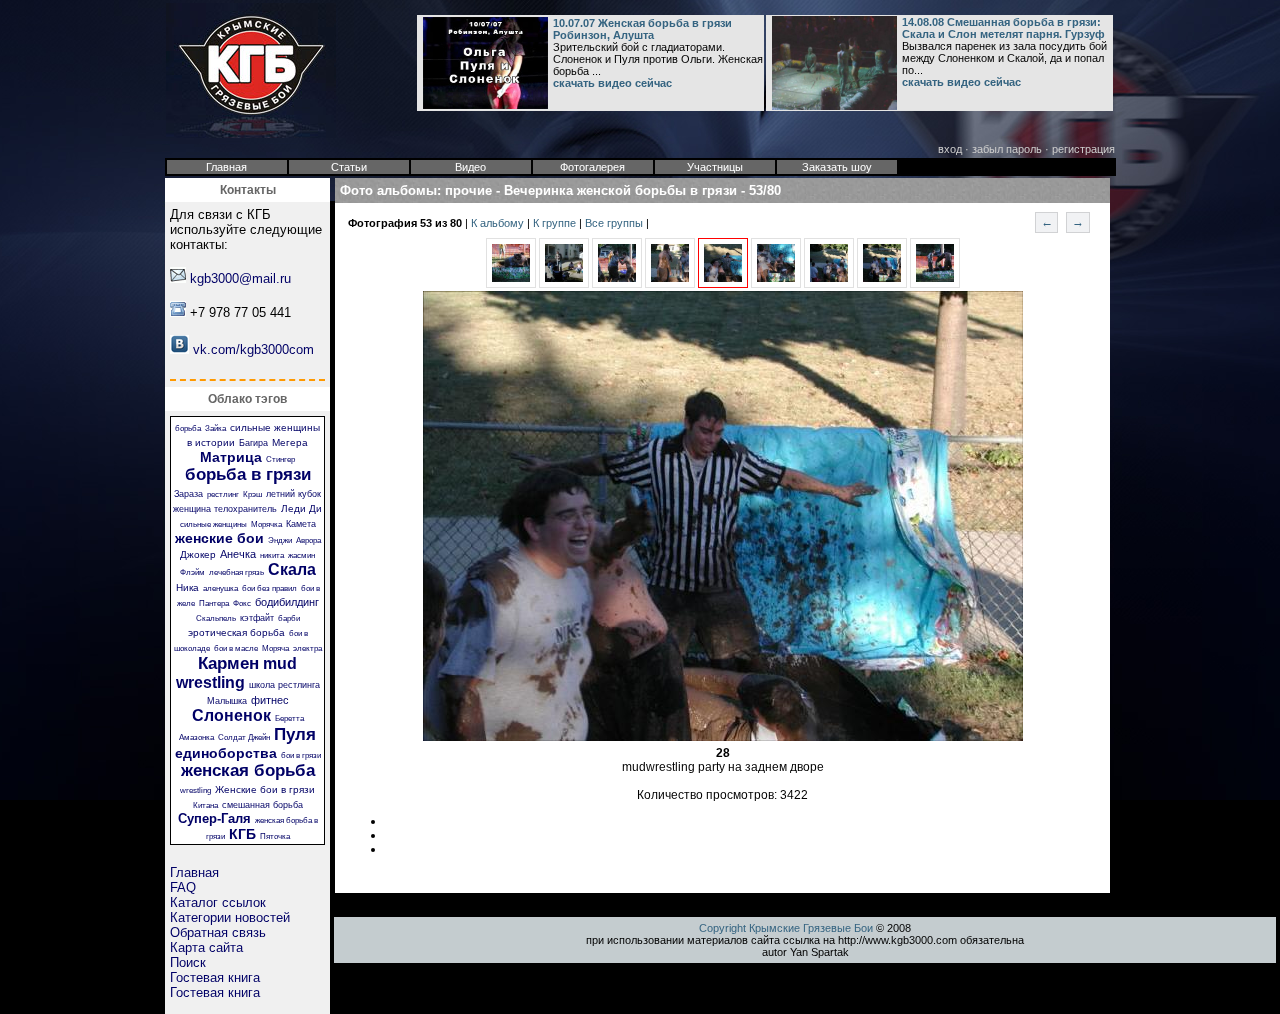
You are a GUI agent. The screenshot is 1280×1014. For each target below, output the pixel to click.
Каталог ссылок (218, 902)
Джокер (198, 554)
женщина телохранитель (225, 509)
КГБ (242, 834)
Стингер (280, 459)
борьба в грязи (248, 474)
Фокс (242, 603)
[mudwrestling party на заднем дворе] (723, 284)
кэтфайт (257, 618)
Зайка (215, 428)
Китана (205, 805)
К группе (556, 223)
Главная (194, 872)
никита (272, 555)
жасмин (301, 555)
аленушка (220, 588)
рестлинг (223, 494)
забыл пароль (1007, 149)
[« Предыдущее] (511, 284)
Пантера (214, 603)
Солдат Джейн (244, 737)
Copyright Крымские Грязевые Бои (786, 928)
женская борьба (248, 770)
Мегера (290, 442)
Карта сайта (206, 947)
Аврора (308, 540)
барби (289, 618)
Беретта (289, 718)
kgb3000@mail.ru (240, 278)
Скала (292, 569)
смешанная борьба (262, 805)
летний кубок (293, 494)
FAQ (183, 887)
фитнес (270, 700)
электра (307, 648)
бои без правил (269, 588)
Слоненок (231, 715)
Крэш (252, 494)
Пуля (295, 734)
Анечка (238, 554)
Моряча (275, 648)
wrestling (195, 790)
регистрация (1083, 149)
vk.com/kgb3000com (253, 349)
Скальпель (216, 618)
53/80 (765, 190)
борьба (188, 428)
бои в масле (236, 648)
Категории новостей (230, 917)
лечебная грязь (236, 572)
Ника (187, 587)
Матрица (231, 457)
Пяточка (275, 836)
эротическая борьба (236, 632)
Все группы (615, 223)
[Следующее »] (776, 284)
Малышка (227, 701)
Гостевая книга (215, 977)
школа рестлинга (284, 685)
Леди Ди (301, 508)
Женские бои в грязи (265, 789)
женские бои (219, 538)
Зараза (188, 494)
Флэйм (192, 572)
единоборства (226, 753)
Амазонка (196, 737)
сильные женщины (213, 524)
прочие (468, 190)
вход (950, 149)
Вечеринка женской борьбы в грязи (620, 190)
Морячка (266, 524)
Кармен (228, 663)
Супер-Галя (214, 818)
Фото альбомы (388, 190)
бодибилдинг (287, 602)
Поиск (188, 962)
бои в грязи (301, 755)
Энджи (280, 540)
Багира (253, 443)
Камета (301, 524)
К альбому (499, 223)
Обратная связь (218, 932)
